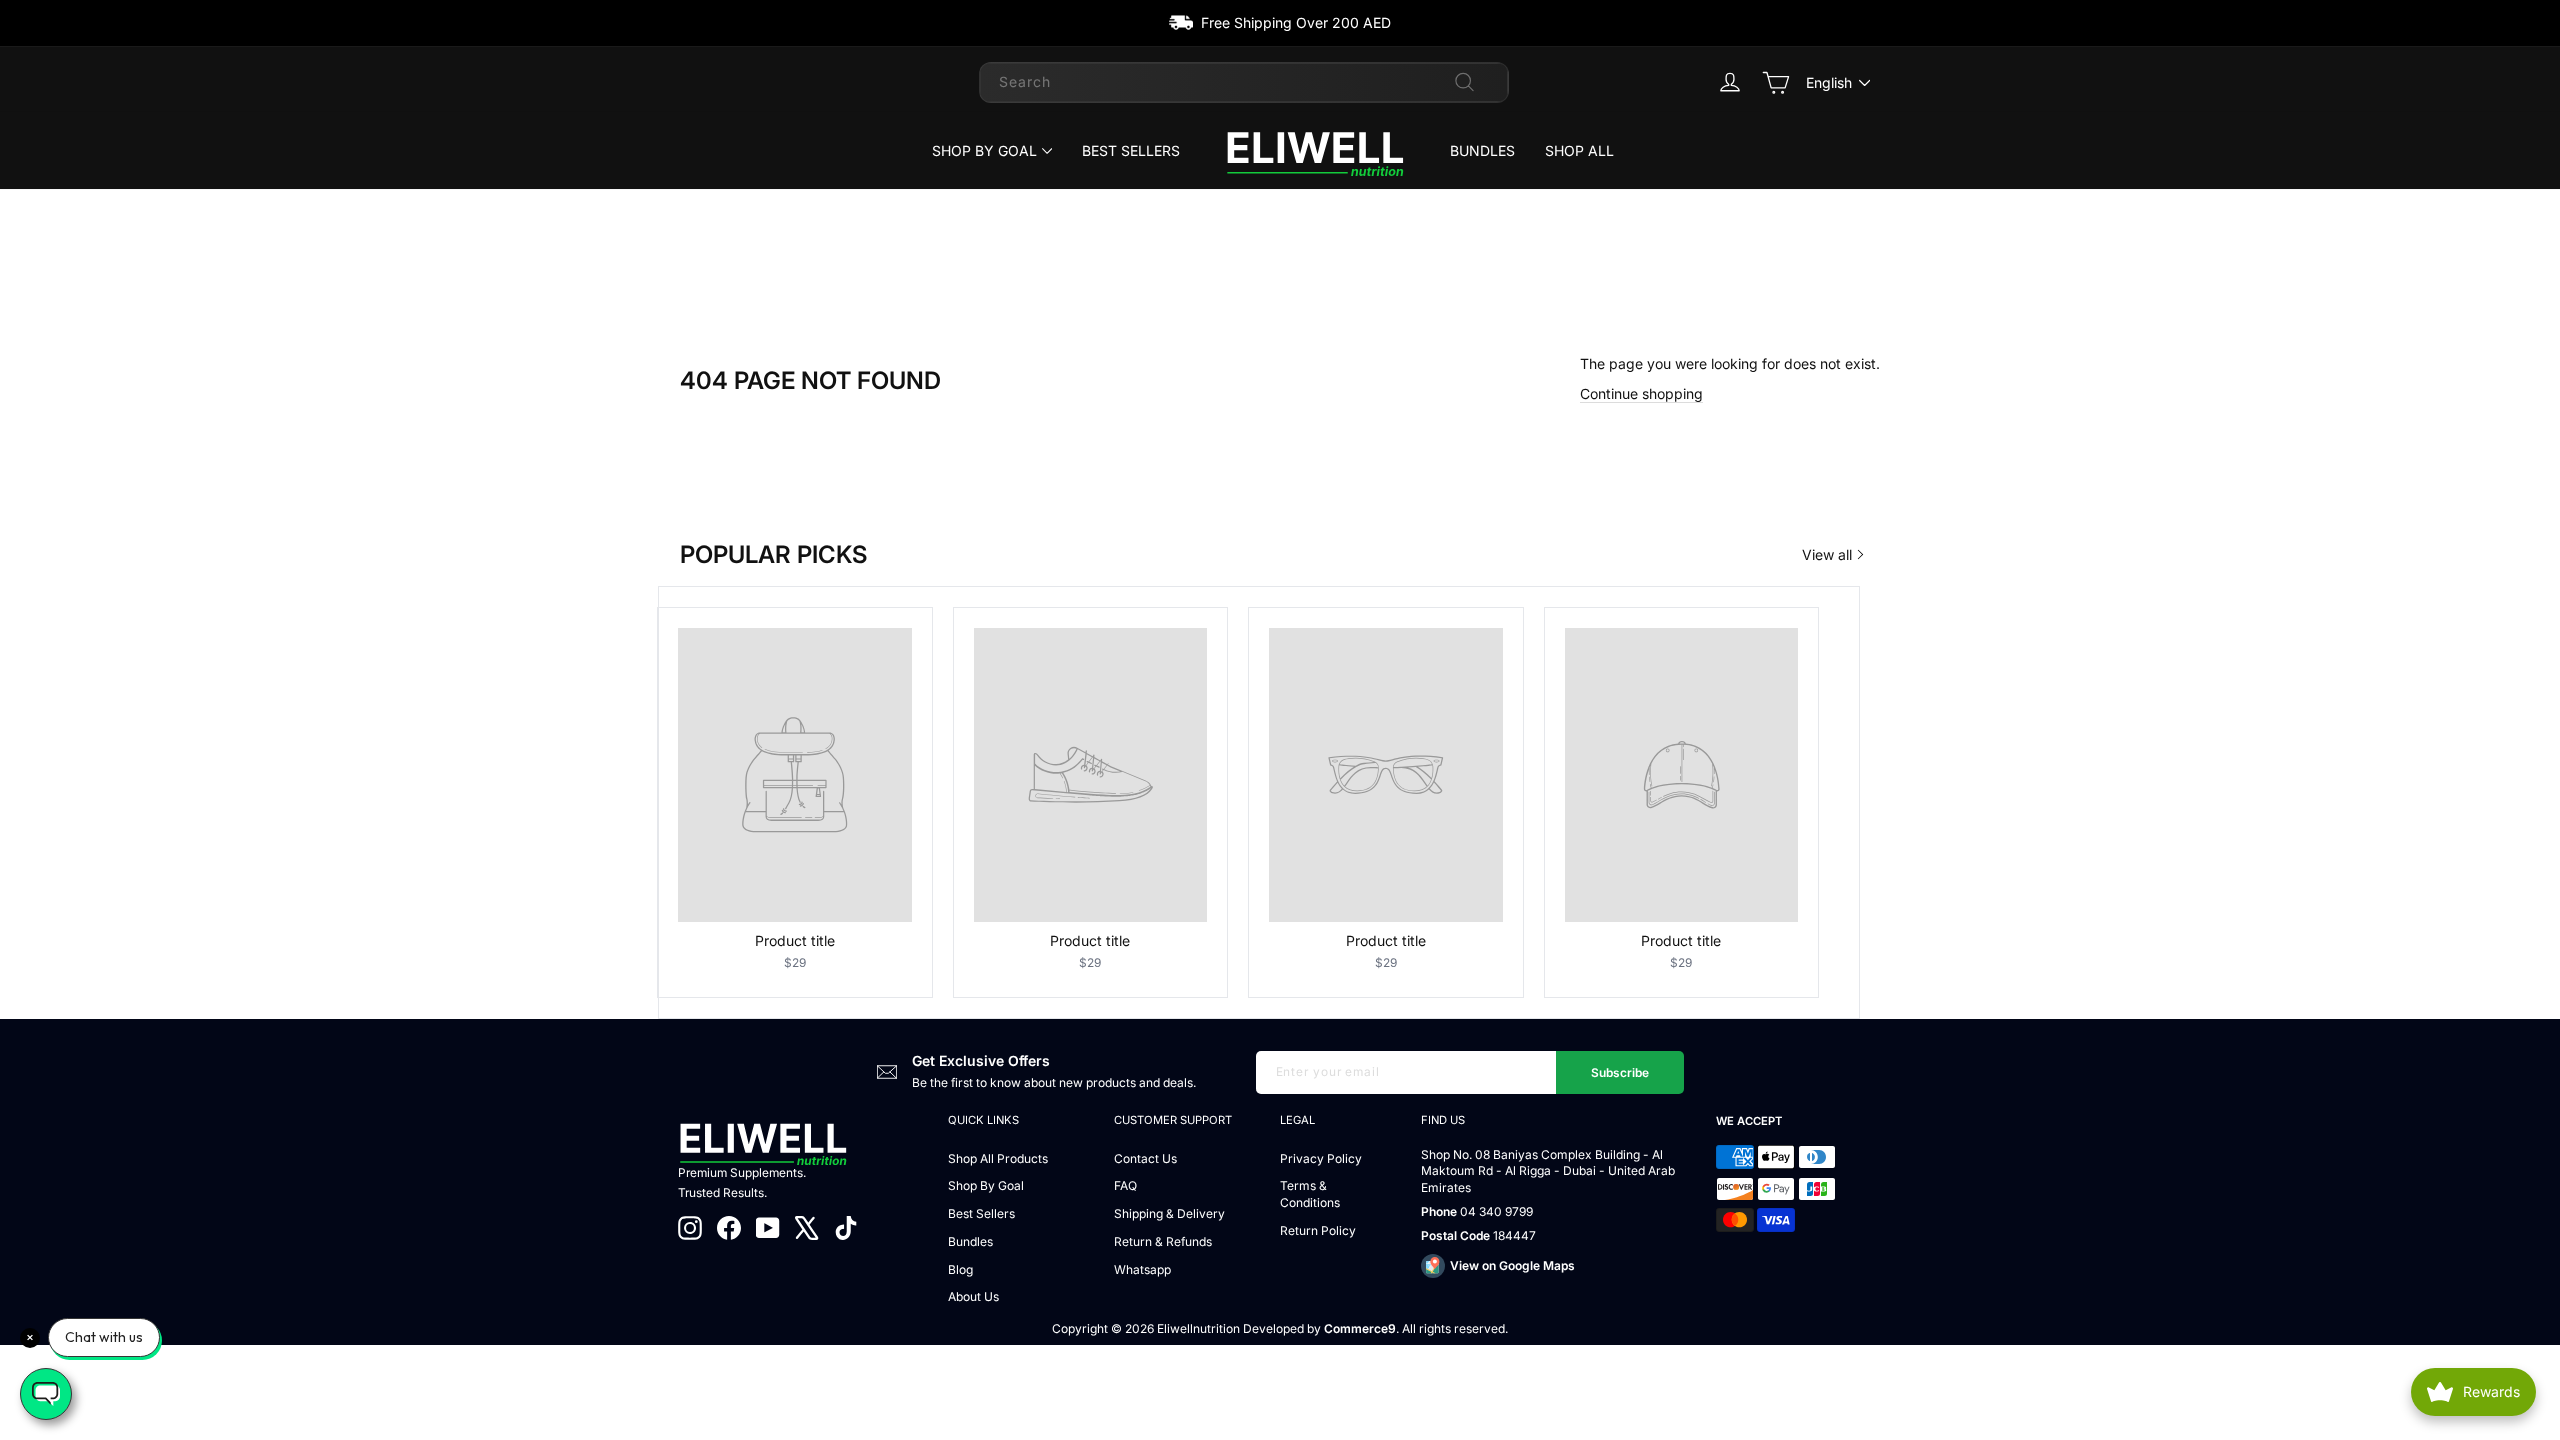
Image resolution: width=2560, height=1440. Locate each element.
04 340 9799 (1496, 1211)
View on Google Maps (1512, 1265)
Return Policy (1318, 1230)
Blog (960, 1269)
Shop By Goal (984, 150)
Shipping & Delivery (1169, 1213)
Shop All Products (998, 1158)
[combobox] (1244, 82)
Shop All (1579, 150)
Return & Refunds (1163, 1241)
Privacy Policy (1321, 1158)
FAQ (1125, 1185)
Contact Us (1145, 1158)
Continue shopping (1641, 393)
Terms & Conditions (1310, 1194)
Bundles (1482, 150)
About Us (973, 1296)
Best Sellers (1131, 150)
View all (1827, 554)
